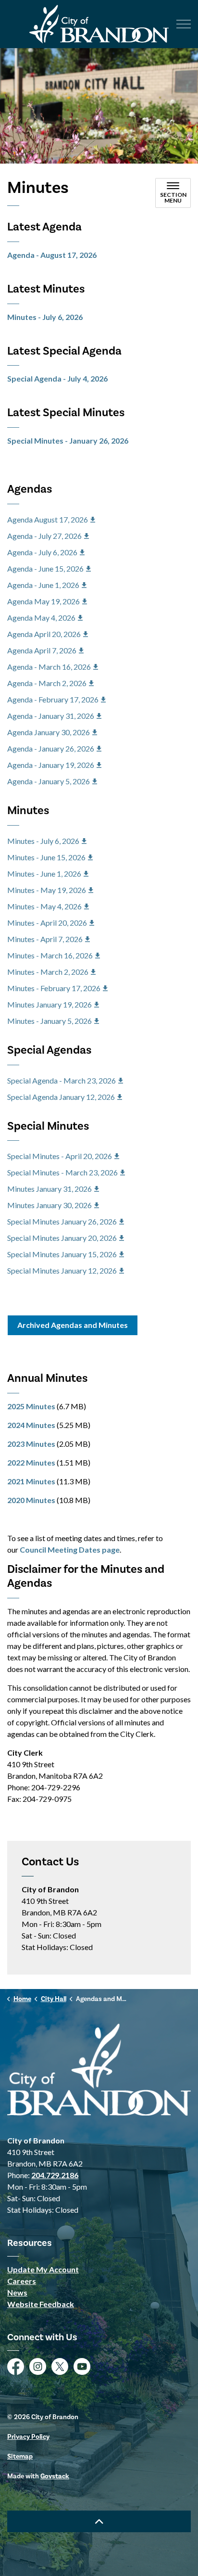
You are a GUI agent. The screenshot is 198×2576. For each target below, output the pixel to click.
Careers (22, 2281)
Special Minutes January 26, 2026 (62, 1221)
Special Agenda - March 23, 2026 (62, 1080)
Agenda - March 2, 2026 (47, 683)
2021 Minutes (31, 1481)
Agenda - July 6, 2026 (42, 552)
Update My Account (43, 2269)
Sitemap (20, 2457)
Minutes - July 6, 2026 (45, 317)
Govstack (55, 2476)
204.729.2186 (55, 2175)
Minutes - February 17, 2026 (54, 988)
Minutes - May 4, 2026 (44, 906)
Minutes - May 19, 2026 (47, 890)
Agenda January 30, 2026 (49, 732)
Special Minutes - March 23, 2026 (62, 1172)
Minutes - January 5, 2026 (49, 1021)
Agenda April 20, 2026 (44, 634)
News (17, 2292)
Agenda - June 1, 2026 (43, 585)
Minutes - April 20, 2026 (47, 923)
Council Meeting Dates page (70, 1549)
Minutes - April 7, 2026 (45, 939)
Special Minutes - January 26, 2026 (68, 440)
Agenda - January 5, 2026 (49, 781)
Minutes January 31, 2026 (49, 1189)
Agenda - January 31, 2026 (51, 716)
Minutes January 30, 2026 (49, 1205)
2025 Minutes (31, 1406)
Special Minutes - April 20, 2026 (60, 1156)
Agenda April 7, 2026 (42, 650)
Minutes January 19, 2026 (49, 1004)
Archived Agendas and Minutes (73, 1325)
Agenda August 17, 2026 (48, 519)
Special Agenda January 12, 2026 (61, 1097)
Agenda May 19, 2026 (43, 601)
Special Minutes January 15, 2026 (62, 1254)
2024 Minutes (31, 1425)
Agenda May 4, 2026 (41, 618)
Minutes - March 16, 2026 (50, 955)
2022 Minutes (31, 1462)
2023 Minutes (31, 1444)
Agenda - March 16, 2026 (49, 667)
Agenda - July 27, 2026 (44, 536)
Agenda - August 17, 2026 (52, 255)
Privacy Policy (28, 2437)
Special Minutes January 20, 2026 (62, 1238)
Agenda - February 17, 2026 (53, 699)
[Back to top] (99, 2521)
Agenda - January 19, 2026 (51, 765)
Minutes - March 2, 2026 (48, 972)
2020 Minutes (31, 1500)
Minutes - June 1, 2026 (44, 874)
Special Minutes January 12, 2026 (62, 1270)
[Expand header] (184, 24)
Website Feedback (41, 2304)
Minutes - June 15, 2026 (46, 857)
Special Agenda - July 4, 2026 (57, 378)
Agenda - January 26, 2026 (51, 748)
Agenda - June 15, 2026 (45, 568)
